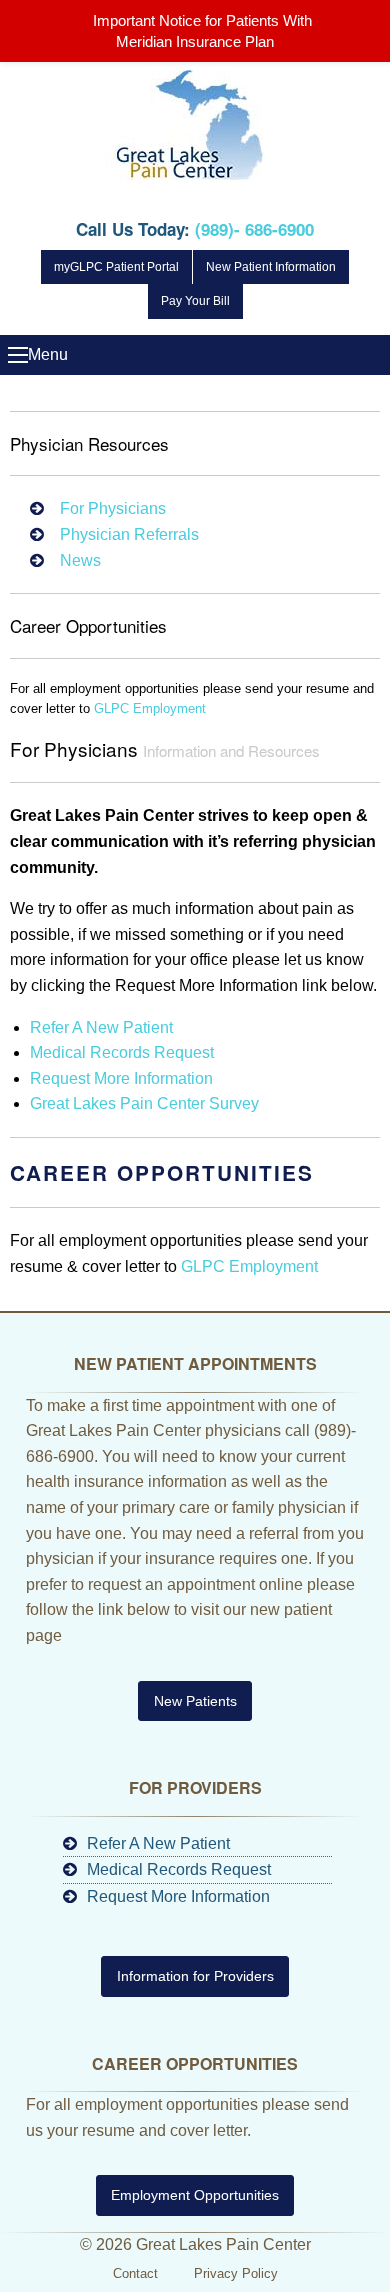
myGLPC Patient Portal (116, 267)
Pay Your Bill (195, 301)
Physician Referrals (129, 534)
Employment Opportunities (195, 2195)
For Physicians (113, 508)
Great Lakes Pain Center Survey (144, 1103)
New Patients (195, 1701)
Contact (135, 2273)
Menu (18, 355)
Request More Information (121, 1078)
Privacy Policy (236, 2273)
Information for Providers (195, 1976)
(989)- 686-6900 (254, 229)
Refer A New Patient (101, 1027)
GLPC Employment (150, 708)
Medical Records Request (122, 1052)
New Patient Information (271, 267)
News (80, 560)
